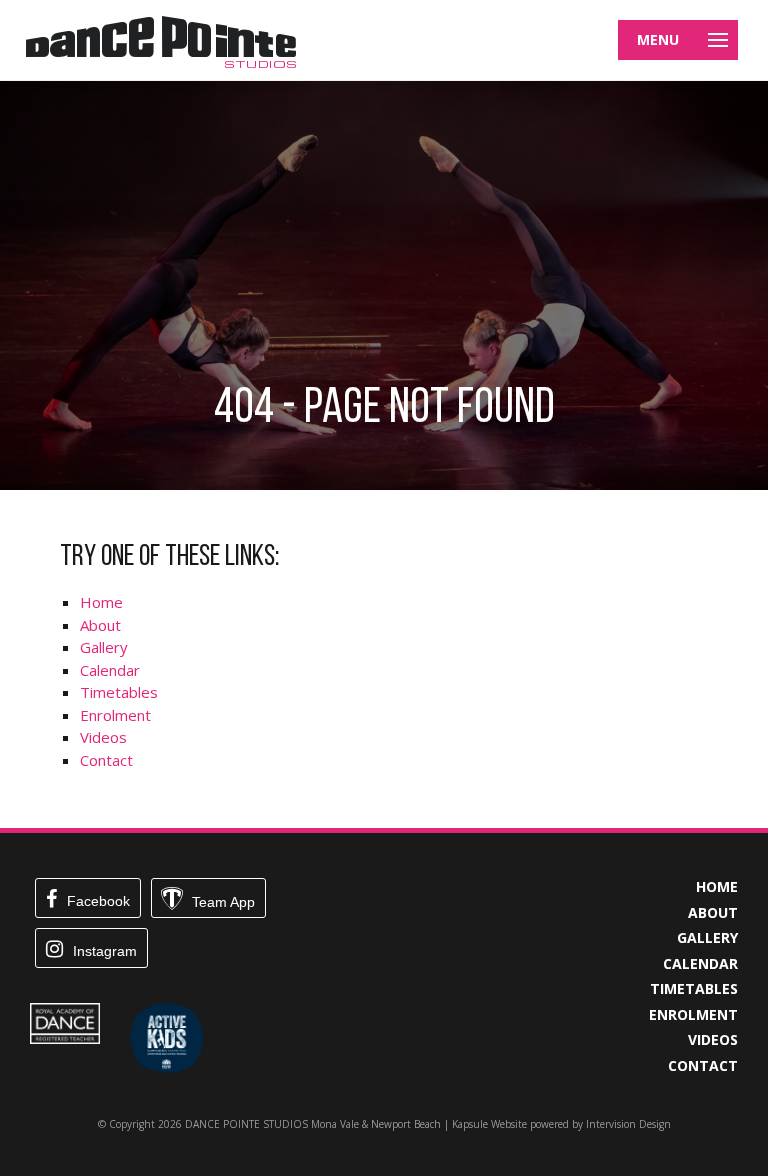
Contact (106, 760)
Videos (103, 737)
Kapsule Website (489, 1124)
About (100, 625)
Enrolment (115, 715)
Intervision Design (628, 1124)
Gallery (104, 647)
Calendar (110, 670)
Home (101, 602)
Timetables (119, 692)
